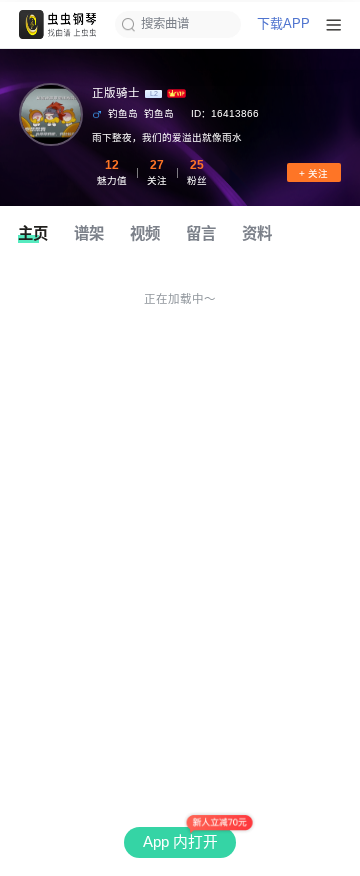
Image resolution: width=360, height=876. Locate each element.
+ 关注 (313, 173)
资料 (257, 233)
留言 (201, 233)
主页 (33, 233)
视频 (145, 233)
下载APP (283, 24)
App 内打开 (180, 842)
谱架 (89, 233)
